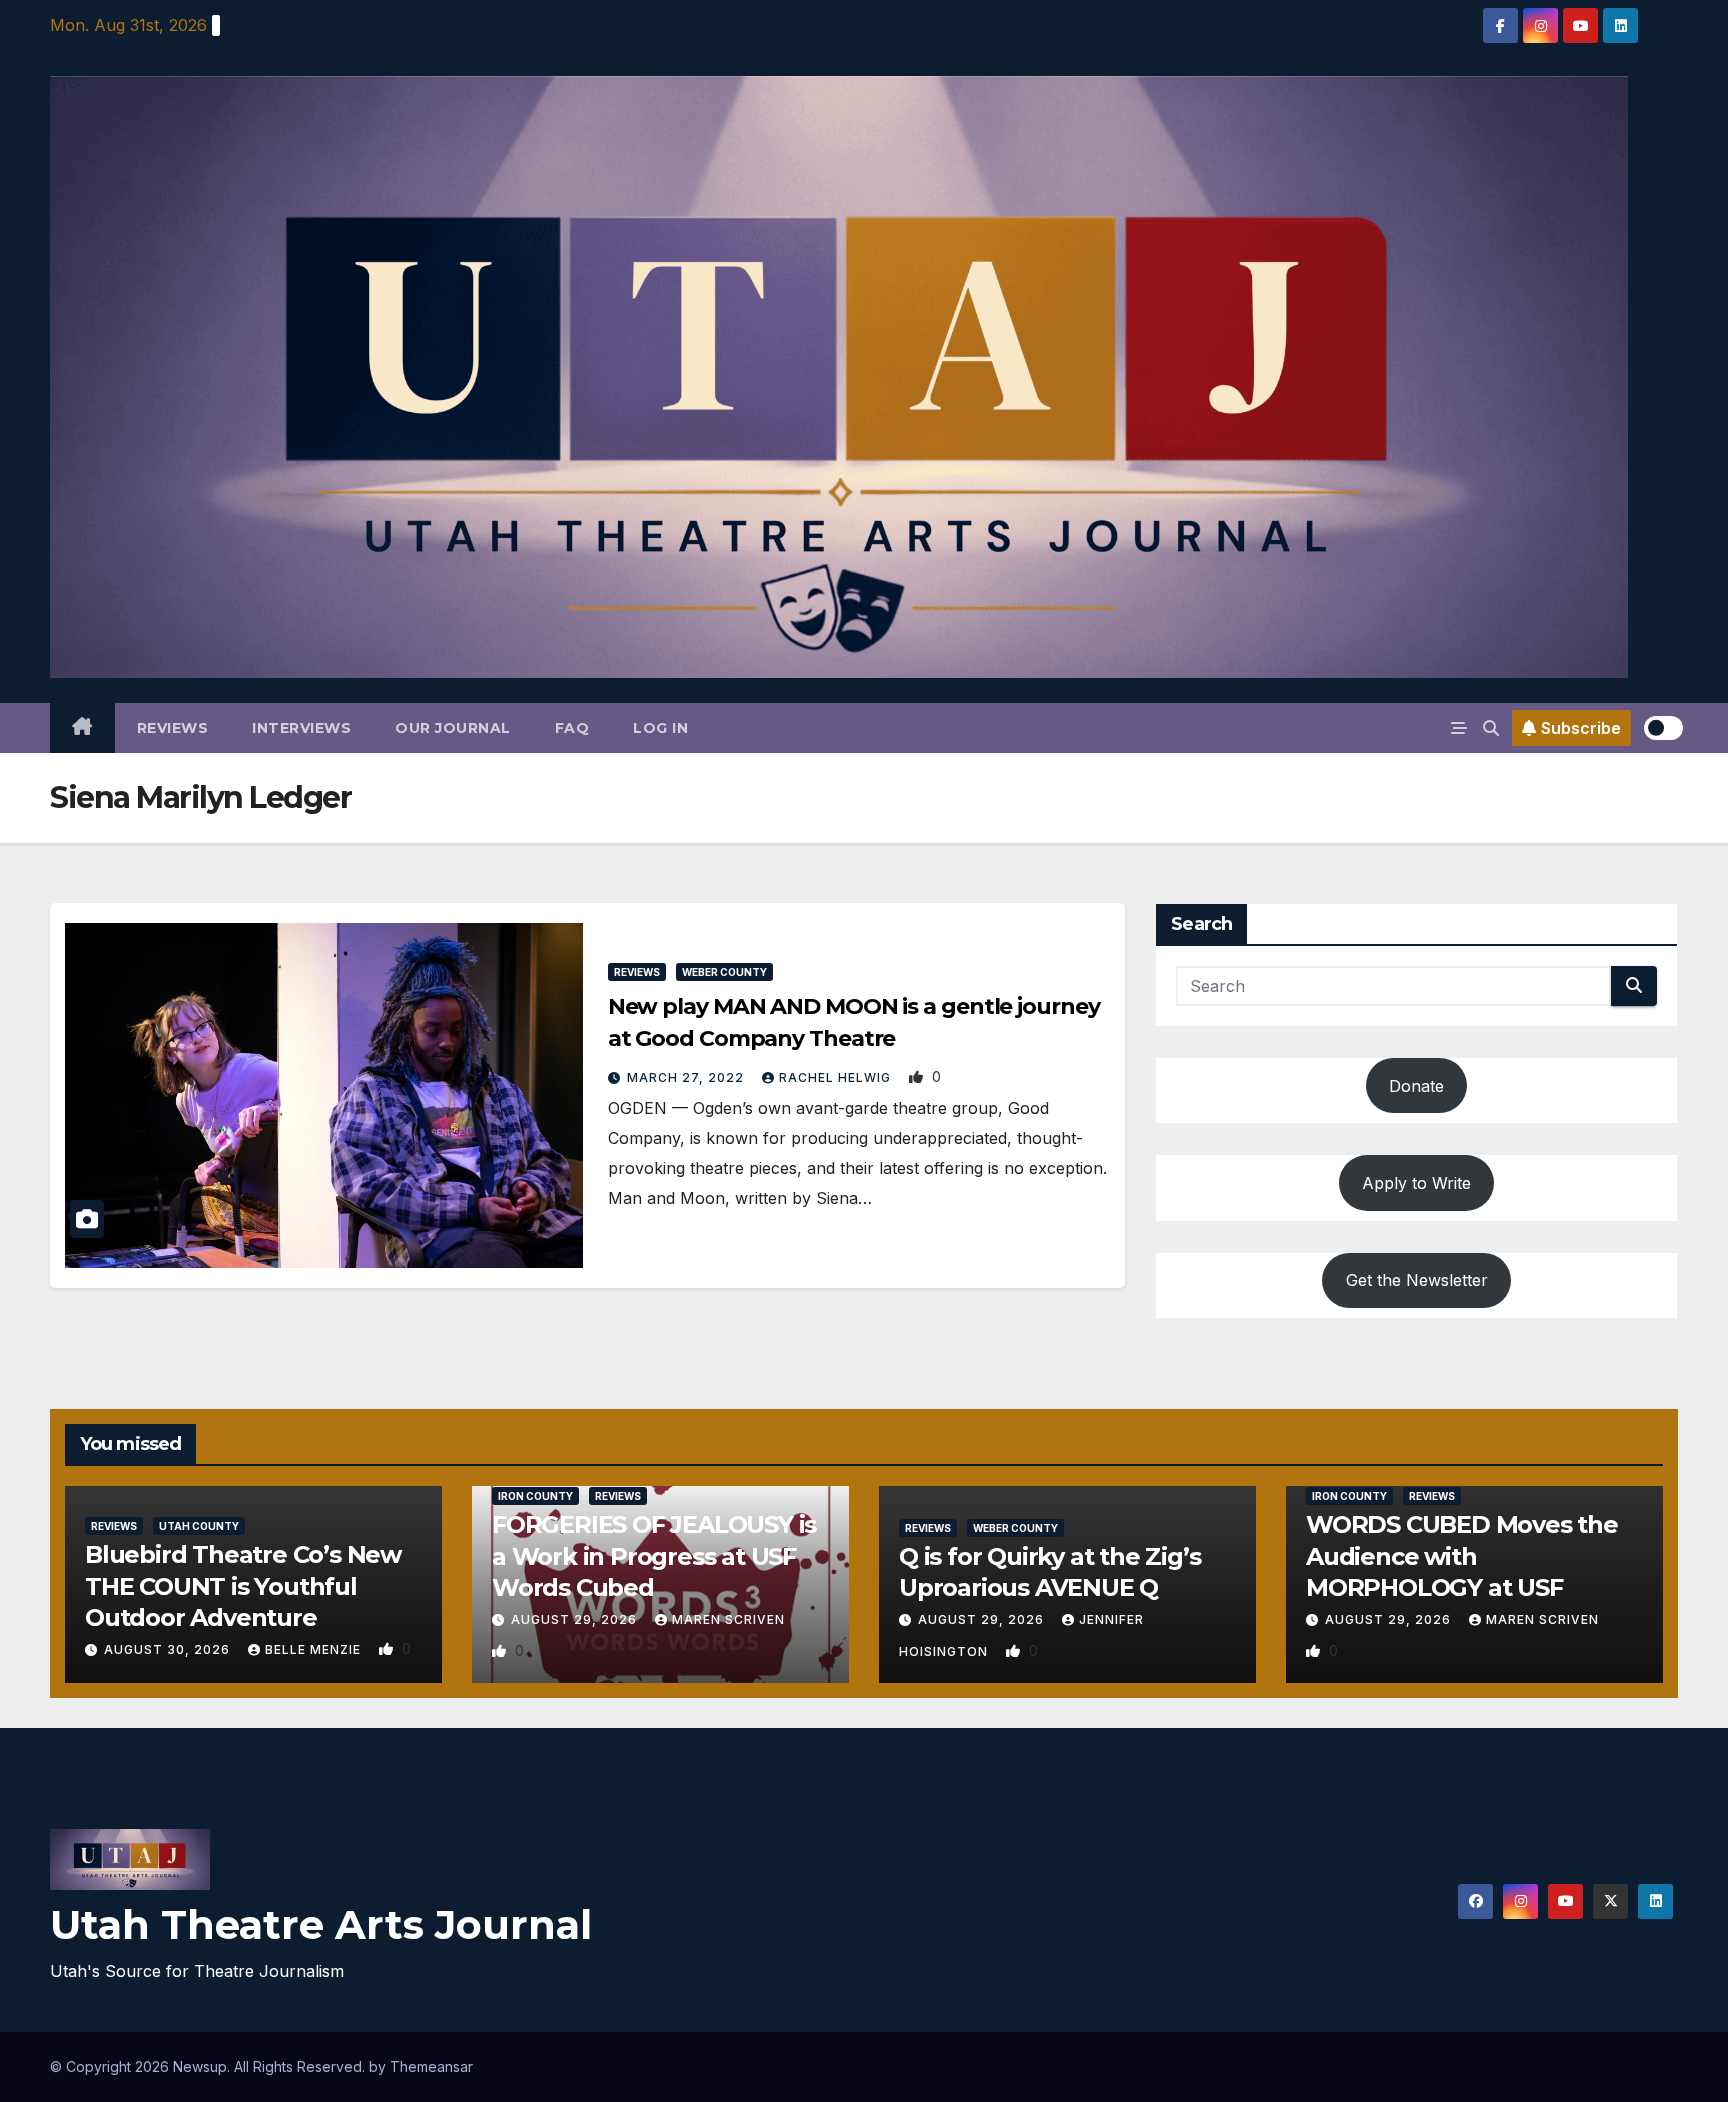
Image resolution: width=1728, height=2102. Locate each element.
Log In (660, 728)
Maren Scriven (728, 1619)
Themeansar (431, 2066)
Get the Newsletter (1417, 1280)
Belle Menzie (315, 1649)
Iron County (535, 1496)
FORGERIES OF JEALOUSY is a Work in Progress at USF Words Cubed (654, 1555)
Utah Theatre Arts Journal (321, 1924)
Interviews (301, 728)
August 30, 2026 (169, 1649)
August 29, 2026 (576, 1619)
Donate (1416, 1086)
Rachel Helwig (837, 1077)
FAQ (572, 728)
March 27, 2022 (687, 1077)
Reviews (173, 728)
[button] (1491, 728)
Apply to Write (1416, 1183)
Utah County (199, 1526)
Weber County (724, 972)
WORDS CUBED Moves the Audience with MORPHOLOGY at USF (1462, 1555)
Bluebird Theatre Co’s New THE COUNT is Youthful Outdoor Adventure (243, 1585)
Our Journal (453, 728)
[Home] (82, 728)
